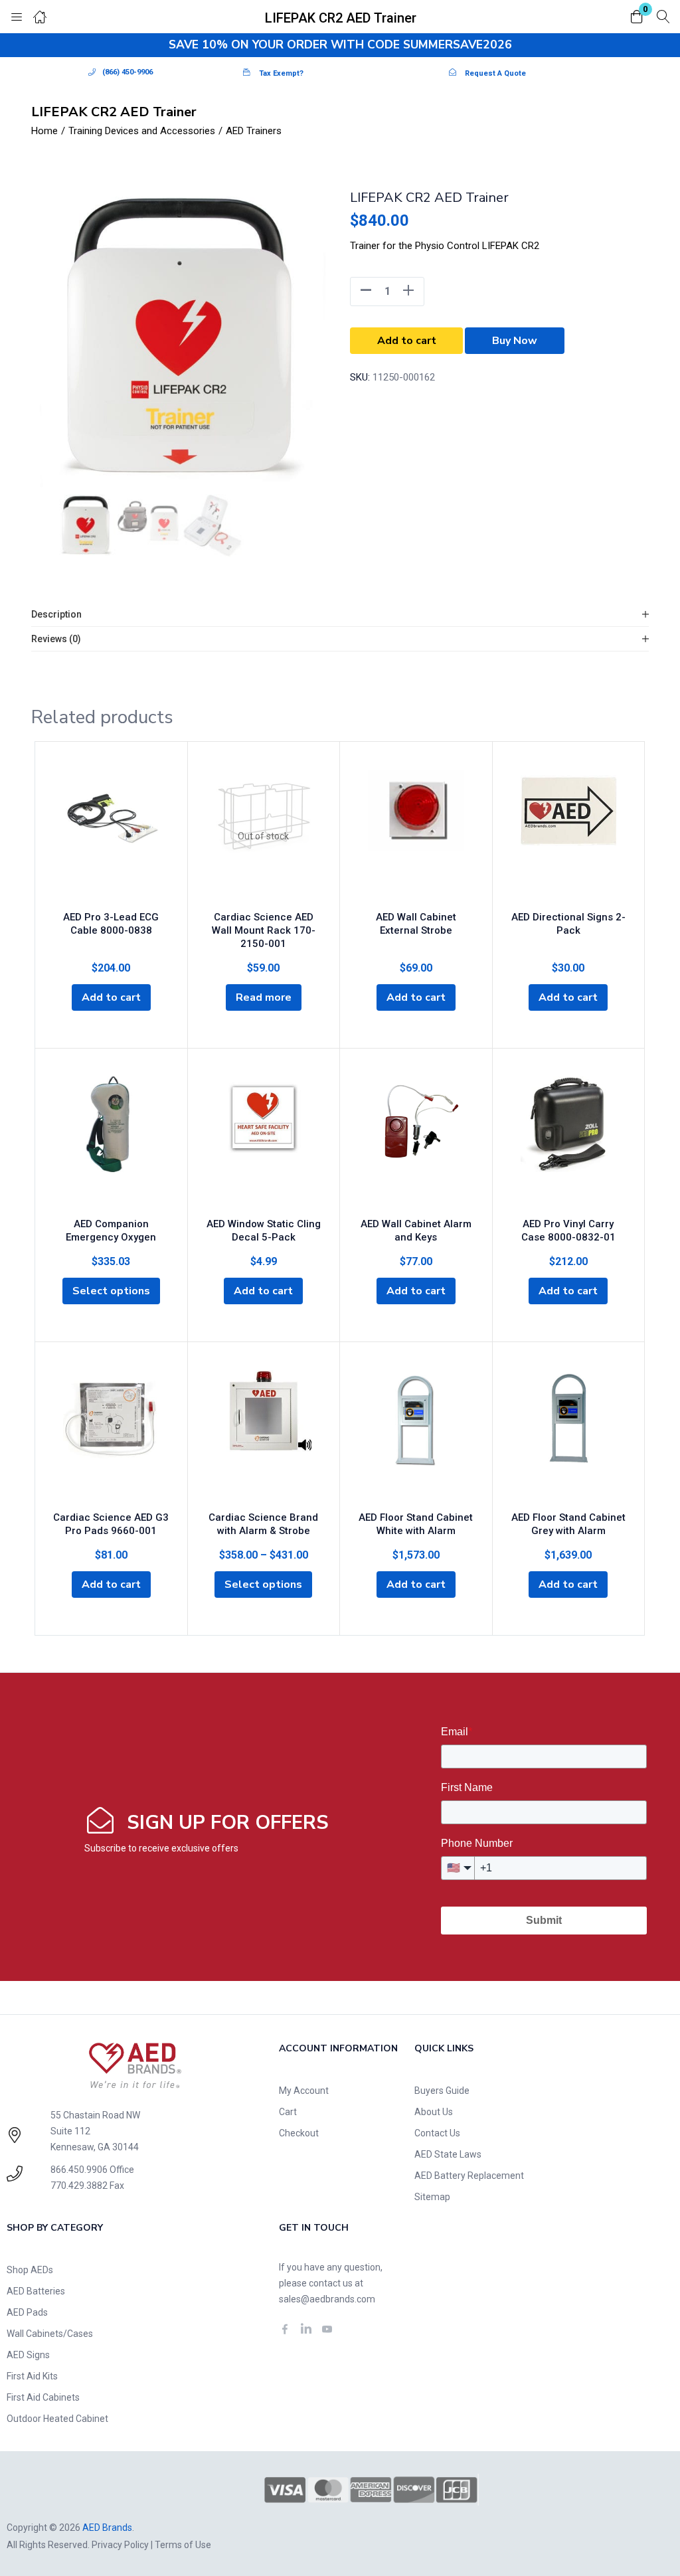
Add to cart (407, 341)
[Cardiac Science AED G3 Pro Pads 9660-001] (111, 1436)
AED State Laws (448, 2154)
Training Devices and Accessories (142, 131)
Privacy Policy (120, 2545)
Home (44, 131)
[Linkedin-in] (306, 2329)
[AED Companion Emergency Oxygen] (111, 1143)
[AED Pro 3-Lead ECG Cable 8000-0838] (111, 836)
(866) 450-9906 (127, 72)
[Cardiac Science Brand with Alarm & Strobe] (264, 1436)
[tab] (340, 615)
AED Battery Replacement (469, 2176)
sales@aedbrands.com (327, 2299)
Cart (288, 2112)
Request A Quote (495, 73)
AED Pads (27, 2312)
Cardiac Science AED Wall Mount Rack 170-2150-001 (264, 930)
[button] (637, 18)
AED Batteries (36, 2291)
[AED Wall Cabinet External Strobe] (416, 836)
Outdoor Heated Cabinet (57, 2419)
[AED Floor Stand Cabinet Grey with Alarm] (569, 1436)
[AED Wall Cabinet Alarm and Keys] (416, 1143)
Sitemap (432, 2197)
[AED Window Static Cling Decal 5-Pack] (264, 1143)
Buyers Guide (442, 2091)
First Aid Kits (32, 2376)
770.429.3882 (79, 2186)
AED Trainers (254, 131)
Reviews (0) (56, 639)
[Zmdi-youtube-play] (327, 2329)
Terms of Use (183, 2545)
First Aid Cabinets (43, 2397)
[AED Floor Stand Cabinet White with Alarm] (416, 1436)
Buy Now (515, 341)
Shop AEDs (30, 2270)
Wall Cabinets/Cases (50, 2334)
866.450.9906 (79, 2170)
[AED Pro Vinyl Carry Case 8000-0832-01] (569, 1143)
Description (56, 614)
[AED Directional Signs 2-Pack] (569, 836)
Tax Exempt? (281, 73)
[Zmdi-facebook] (285, 2329)
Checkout (299, 2133)
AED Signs (28, 2355)
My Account (304, 2091)
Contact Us (437, 2133)
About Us (434, 2112)
